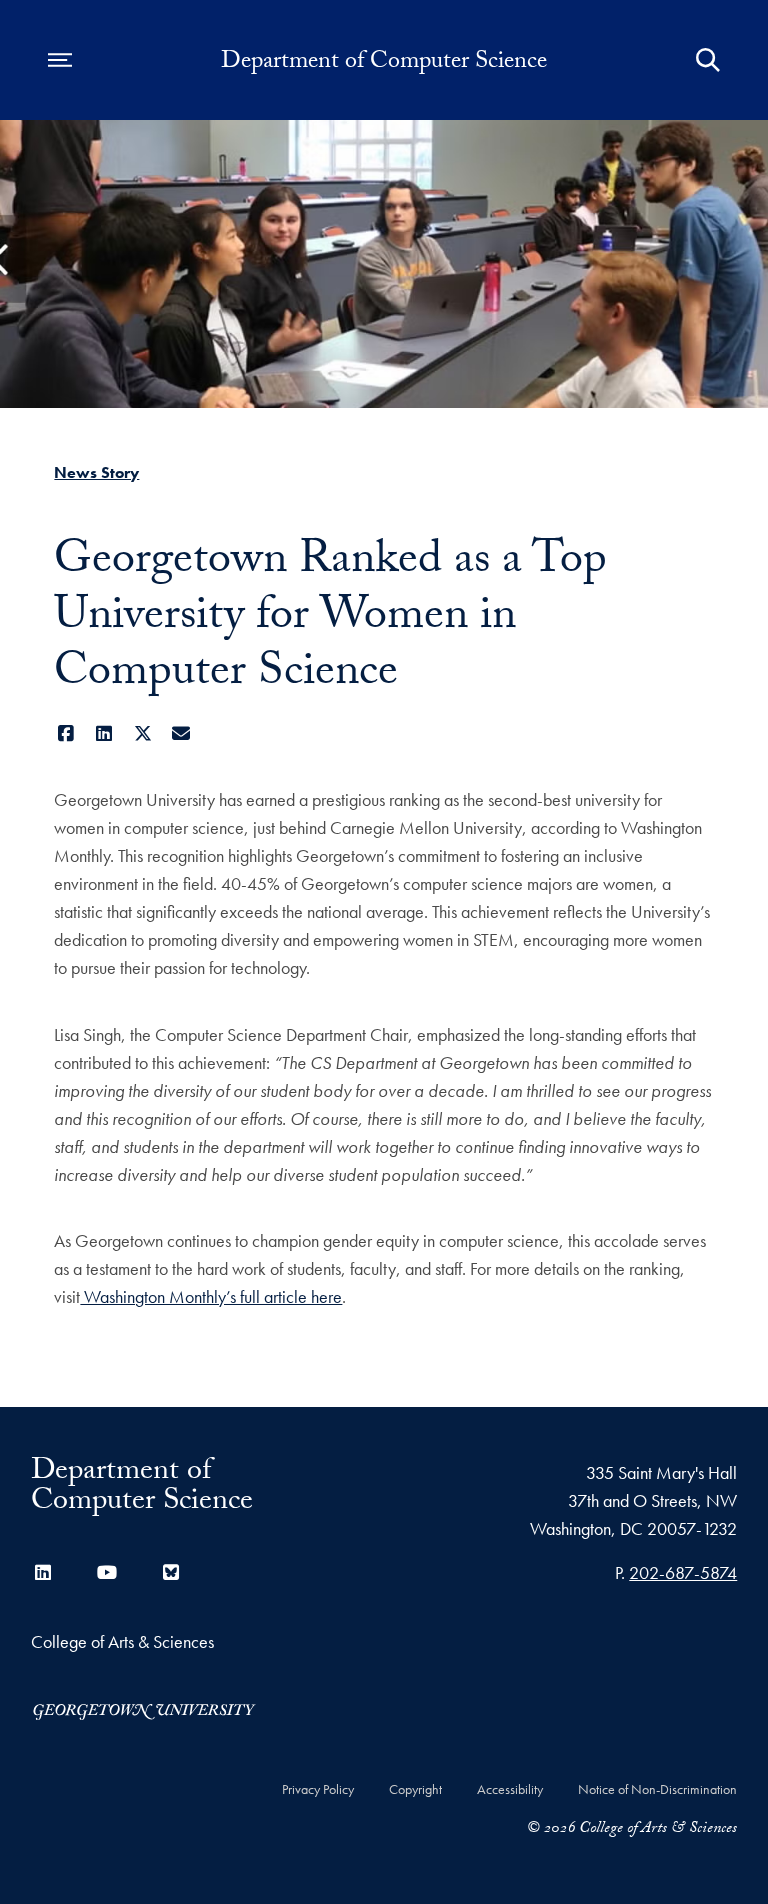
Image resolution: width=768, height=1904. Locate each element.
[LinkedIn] (104, 733)
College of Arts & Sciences (122, 1641)
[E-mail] (181, 733)
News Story (96, 472)
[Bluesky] (171, 1572)
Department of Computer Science (384, 64)
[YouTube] (107, 1572)
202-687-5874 (683, 1572)
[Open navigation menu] (60, 60)
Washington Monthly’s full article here (211, 1296)
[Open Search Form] (708, 60)
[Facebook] (65, 733)
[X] (142, 733)
